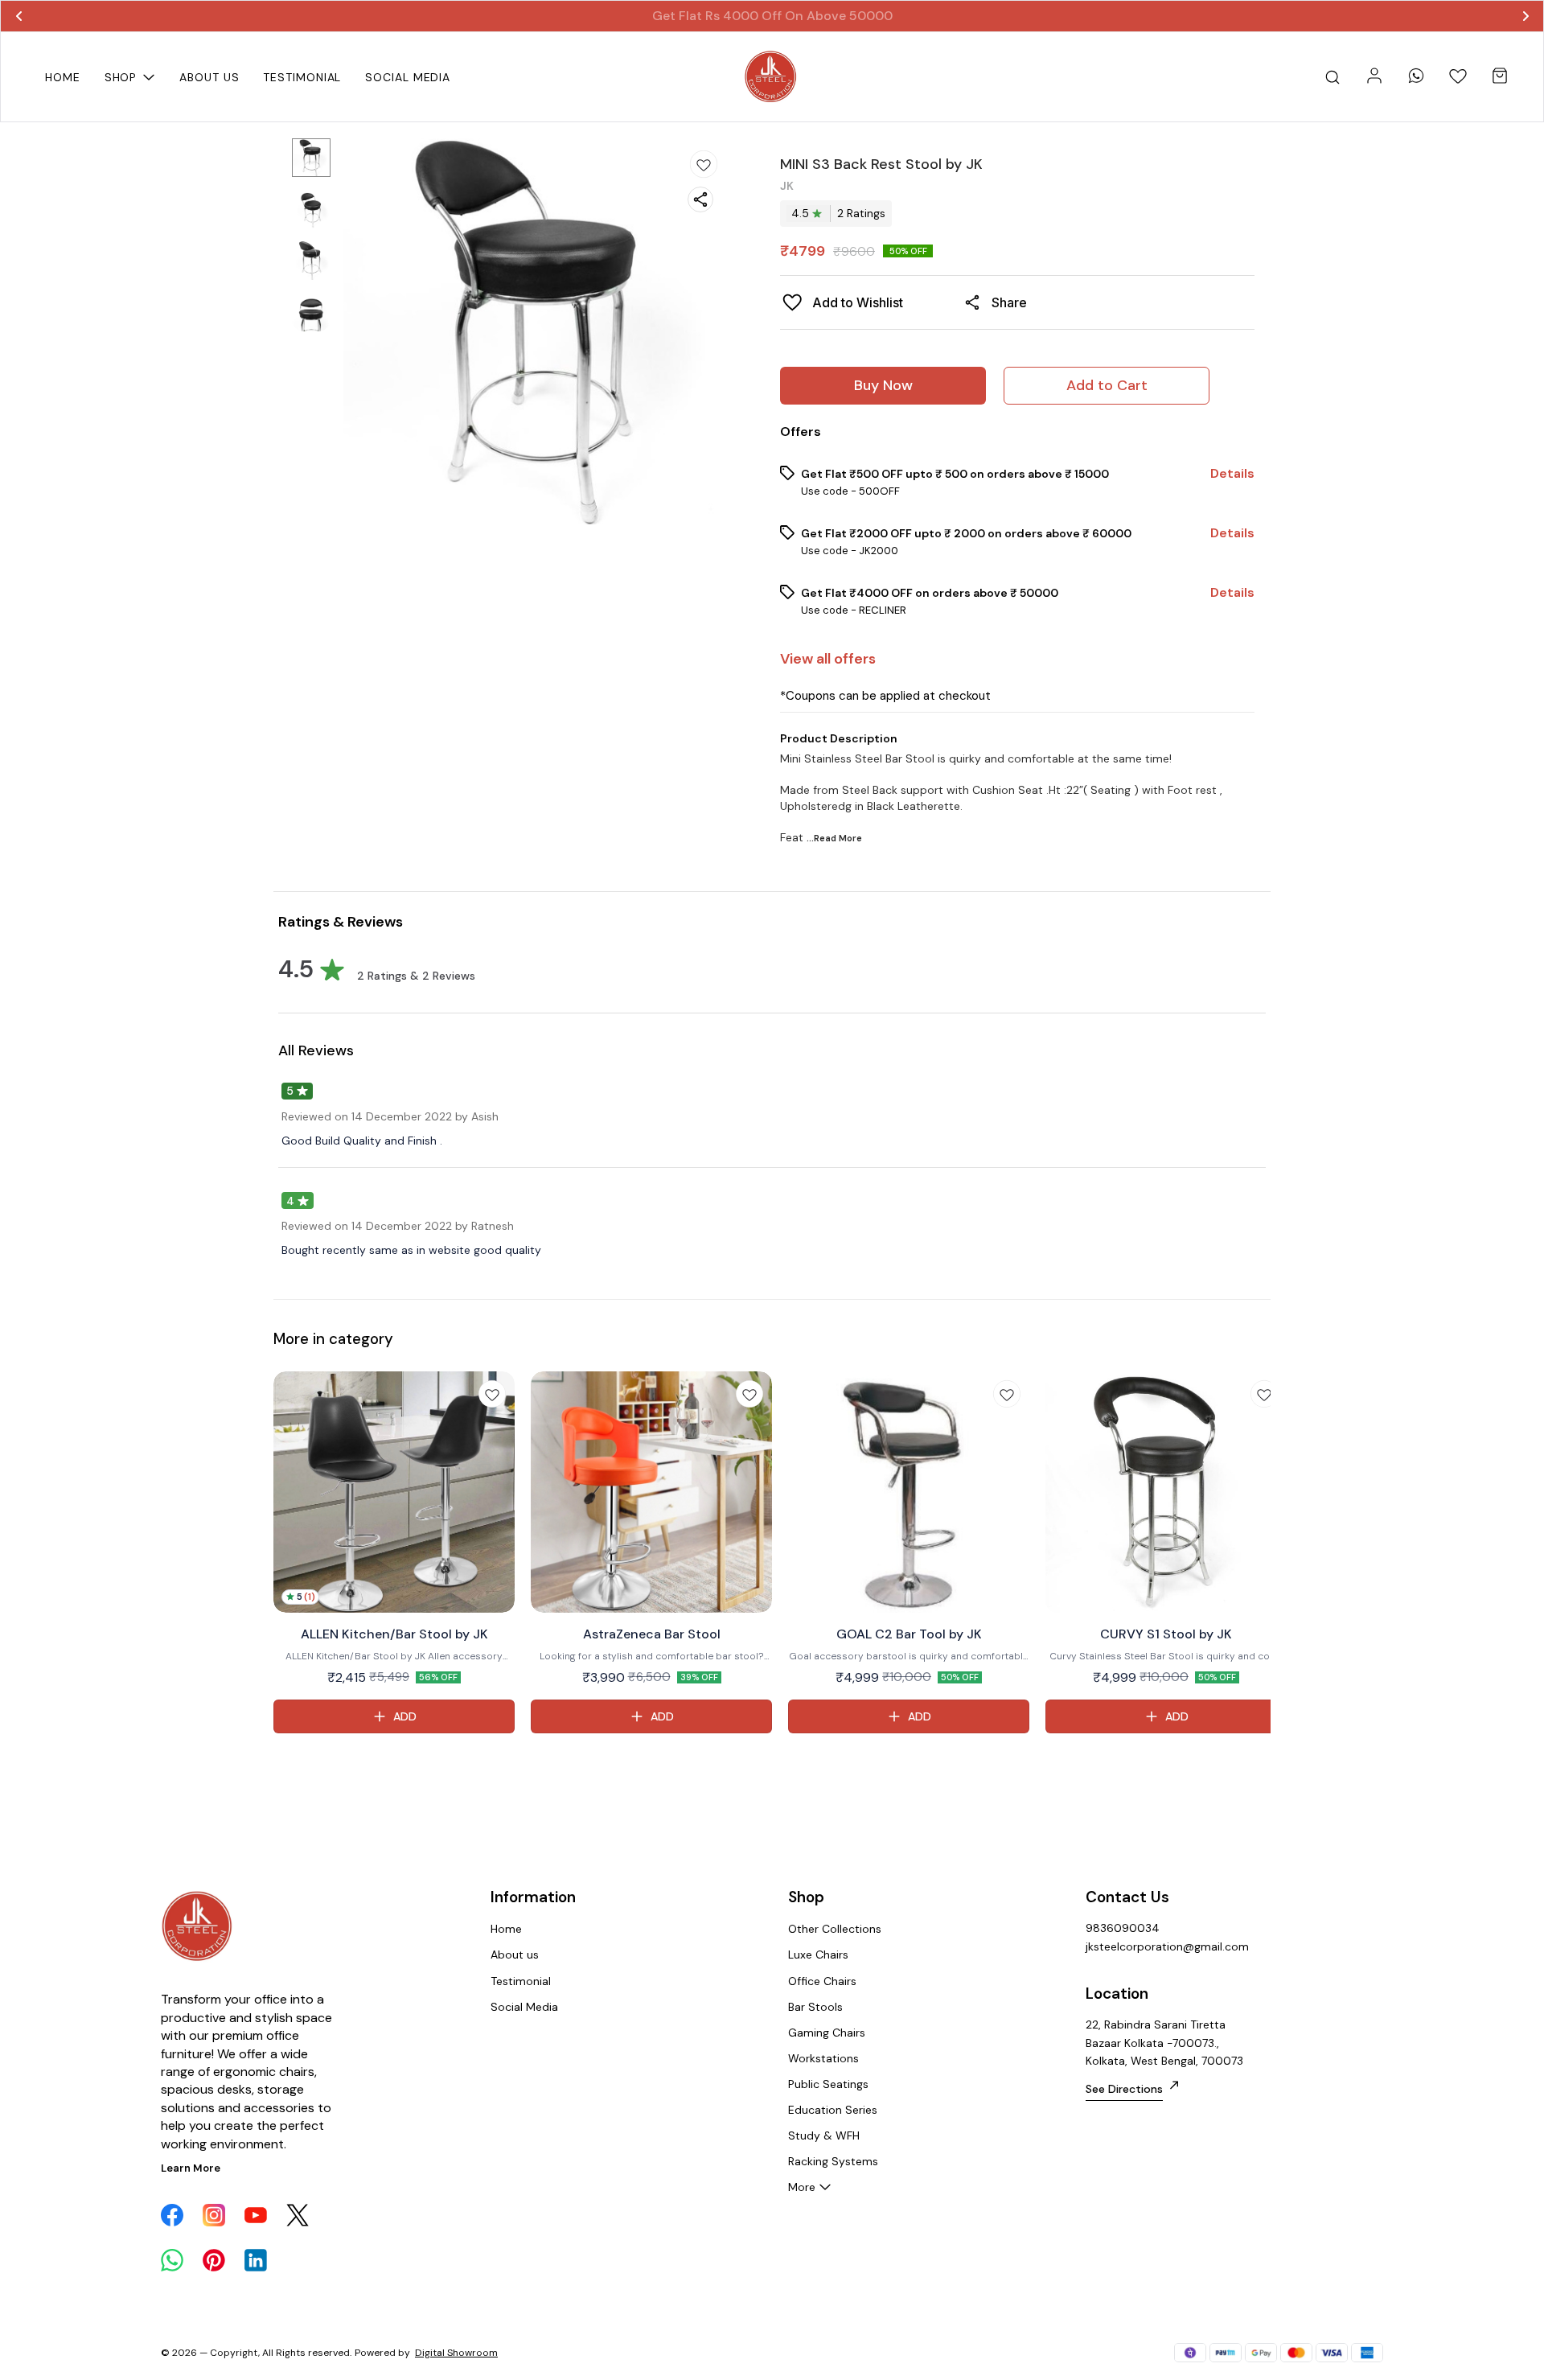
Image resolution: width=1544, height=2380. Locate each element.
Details (1232, 474)
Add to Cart (1107, 385)
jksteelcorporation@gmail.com (1167, 1946)
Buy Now (883, 385)
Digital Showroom (456, 2353)
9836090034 (1123, 1928)
